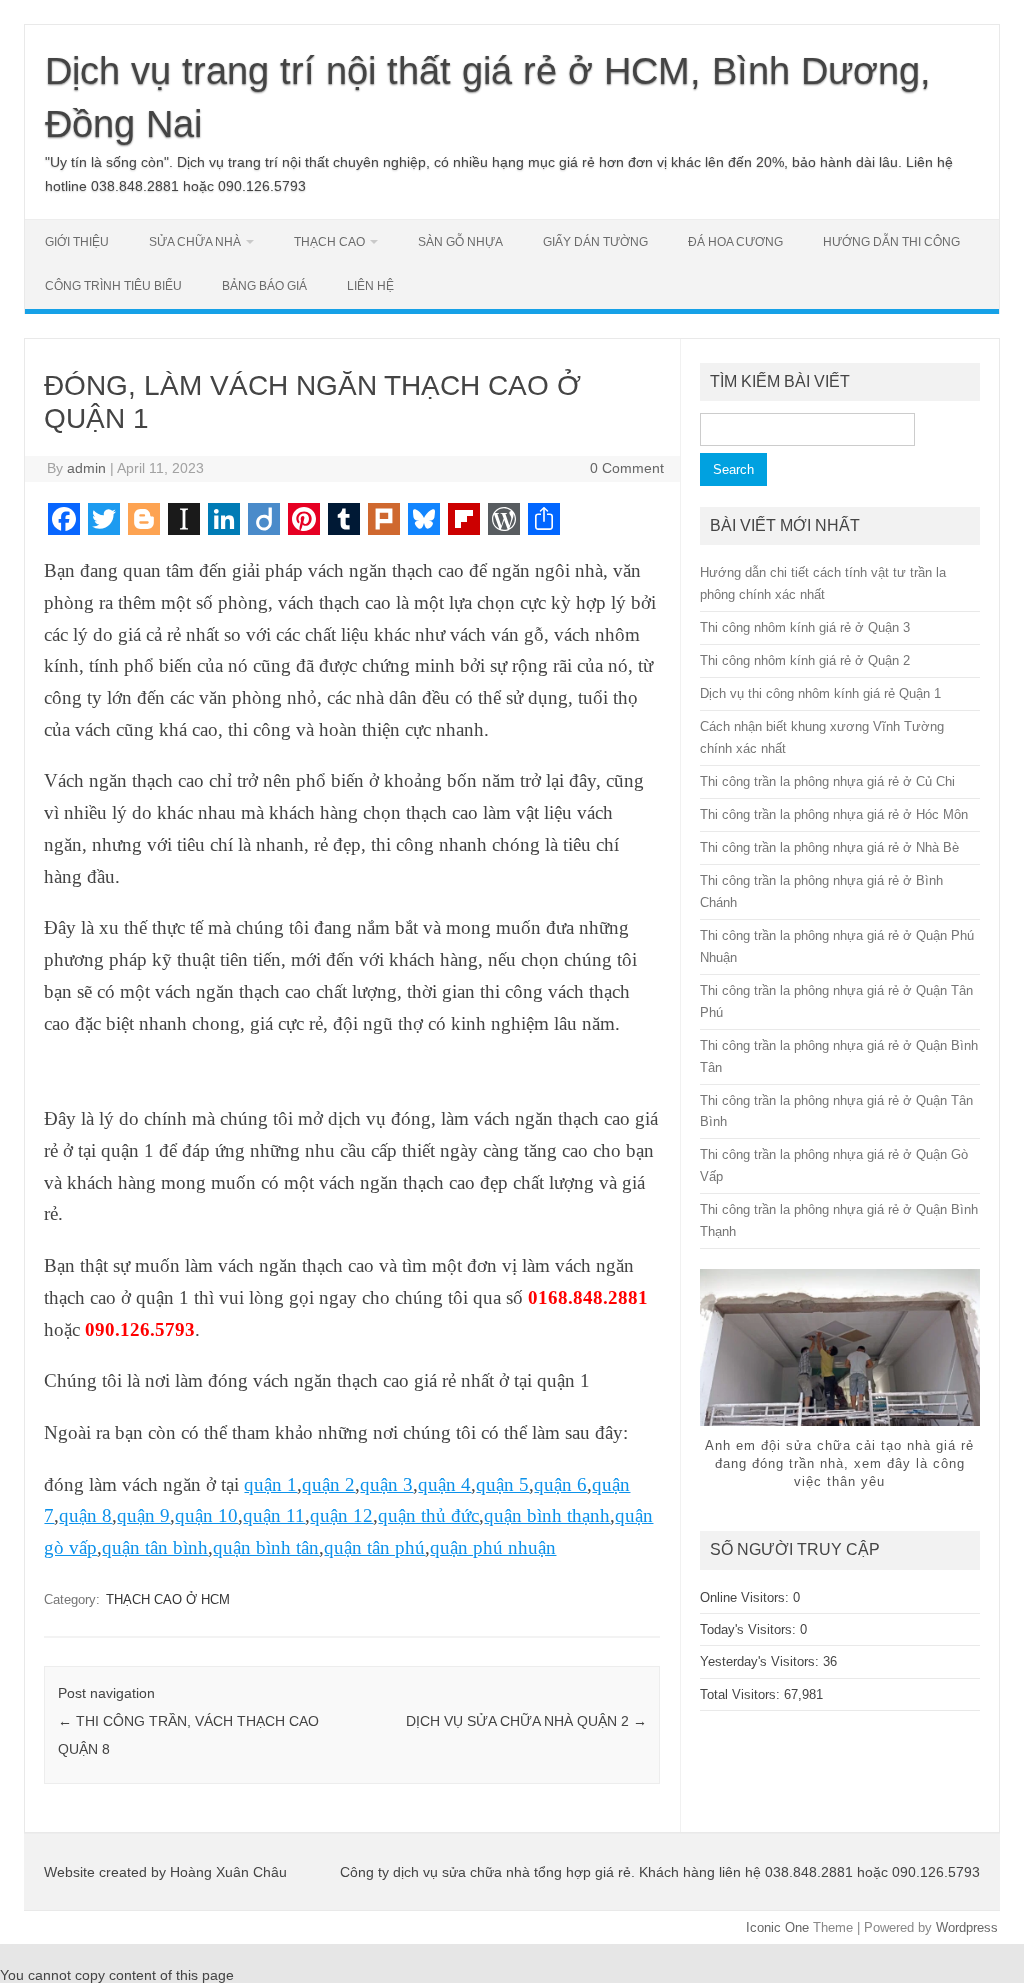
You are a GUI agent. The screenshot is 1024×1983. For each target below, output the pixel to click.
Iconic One (777, 1927)
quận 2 (328, 1484)
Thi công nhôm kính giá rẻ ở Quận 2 (805, 660)
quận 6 (560, 1484)
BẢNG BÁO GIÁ (264, 286)
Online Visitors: (746, 1597)
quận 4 (444, 1484)
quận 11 (274, 1515)
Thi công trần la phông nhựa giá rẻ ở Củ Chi (827, 781)
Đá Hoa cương (735, 242)
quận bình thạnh (547, 1515)
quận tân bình (155, 1547)
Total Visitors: (742, 1694)
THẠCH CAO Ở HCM (168, 1599)
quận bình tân (266, 1547)
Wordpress (967, 1927)
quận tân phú (374, 1547)
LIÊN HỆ (370, 286)
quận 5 (502, 1484)
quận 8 (85, 1515)
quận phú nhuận (493, 1547)
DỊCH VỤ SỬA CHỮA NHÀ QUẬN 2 (526, 1721)
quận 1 (270, 1484)
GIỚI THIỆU (77, 242)
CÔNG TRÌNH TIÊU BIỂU (113, 286)
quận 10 (206, 1515)
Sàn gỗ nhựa (460, 242)
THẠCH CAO (329, 242)
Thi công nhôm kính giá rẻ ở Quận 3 (805, 627)
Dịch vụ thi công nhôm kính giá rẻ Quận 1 (820, 693)
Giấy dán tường (595, 242)
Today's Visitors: (750, 1629)
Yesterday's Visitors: (761, 1661)
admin (86, 468)
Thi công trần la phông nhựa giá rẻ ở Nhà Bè (829, 847)
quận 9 (143, 1515)
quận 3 (386, 1484)
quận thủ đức (428, 1515)
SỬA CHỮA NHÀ (195, 242)
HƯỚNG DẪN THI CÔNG (891, 242)
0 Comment (627, 468)
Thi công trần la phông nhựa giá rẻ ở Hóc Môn (834, 814)
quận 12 (341, 1515)
